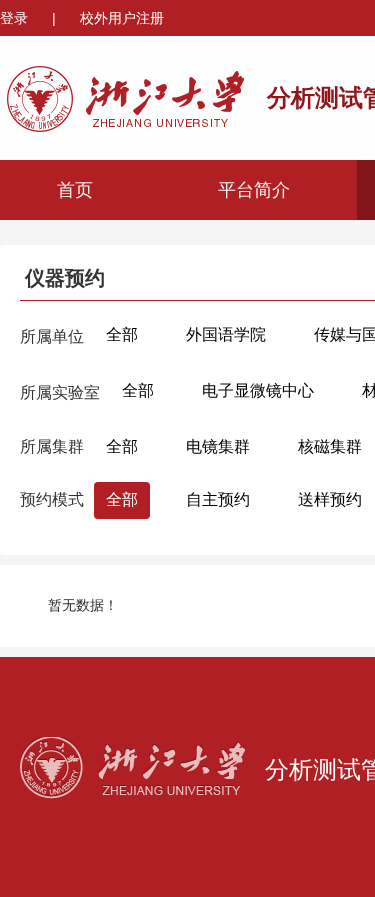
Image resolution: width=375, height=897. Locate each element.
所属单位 (52, 336)
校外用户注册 (122, 18)
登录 (16, 18)
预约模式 (52, 499)
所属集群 (52, 446)
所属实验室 (60, 392)
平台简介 (254, 190)
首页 (75, 190)
